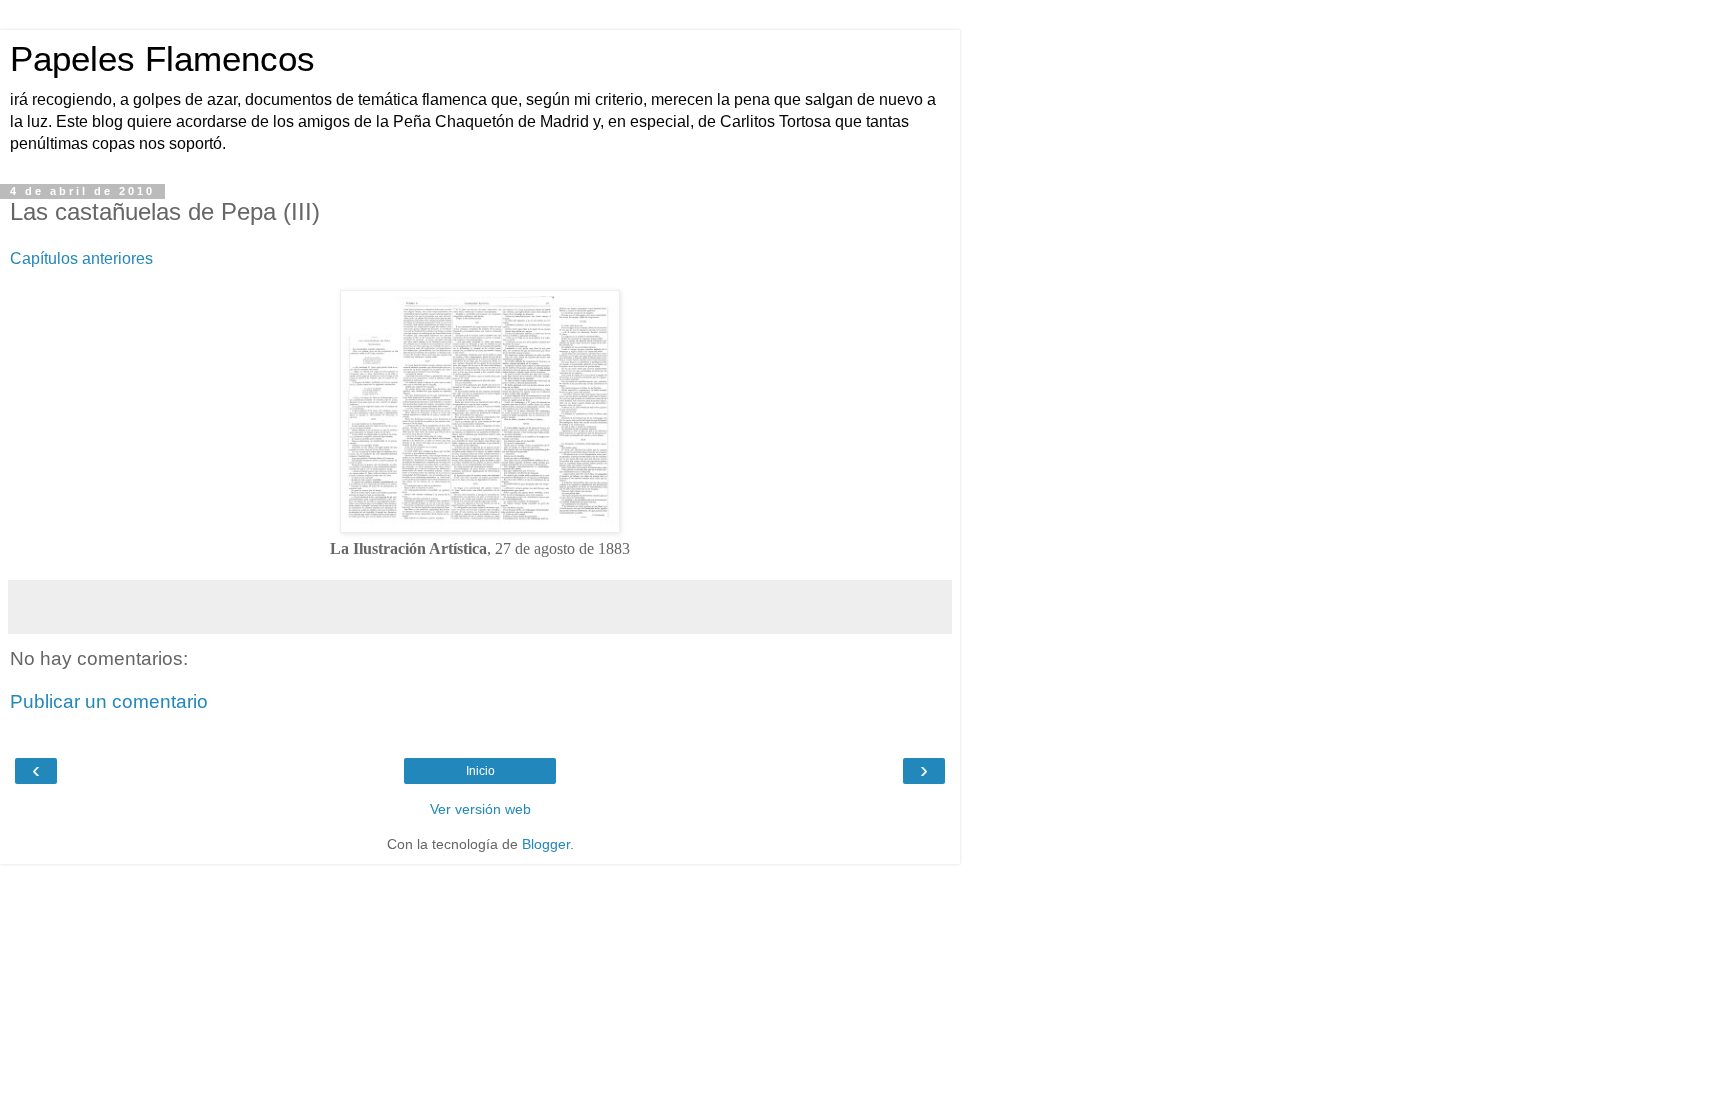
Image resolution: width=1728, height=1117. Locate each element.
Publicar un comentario (109, 701)
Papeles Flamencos (162, 59)
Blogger (546, 844)
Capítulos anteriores (81, 258)
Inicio (480, 771)
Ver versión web (480, 809)
